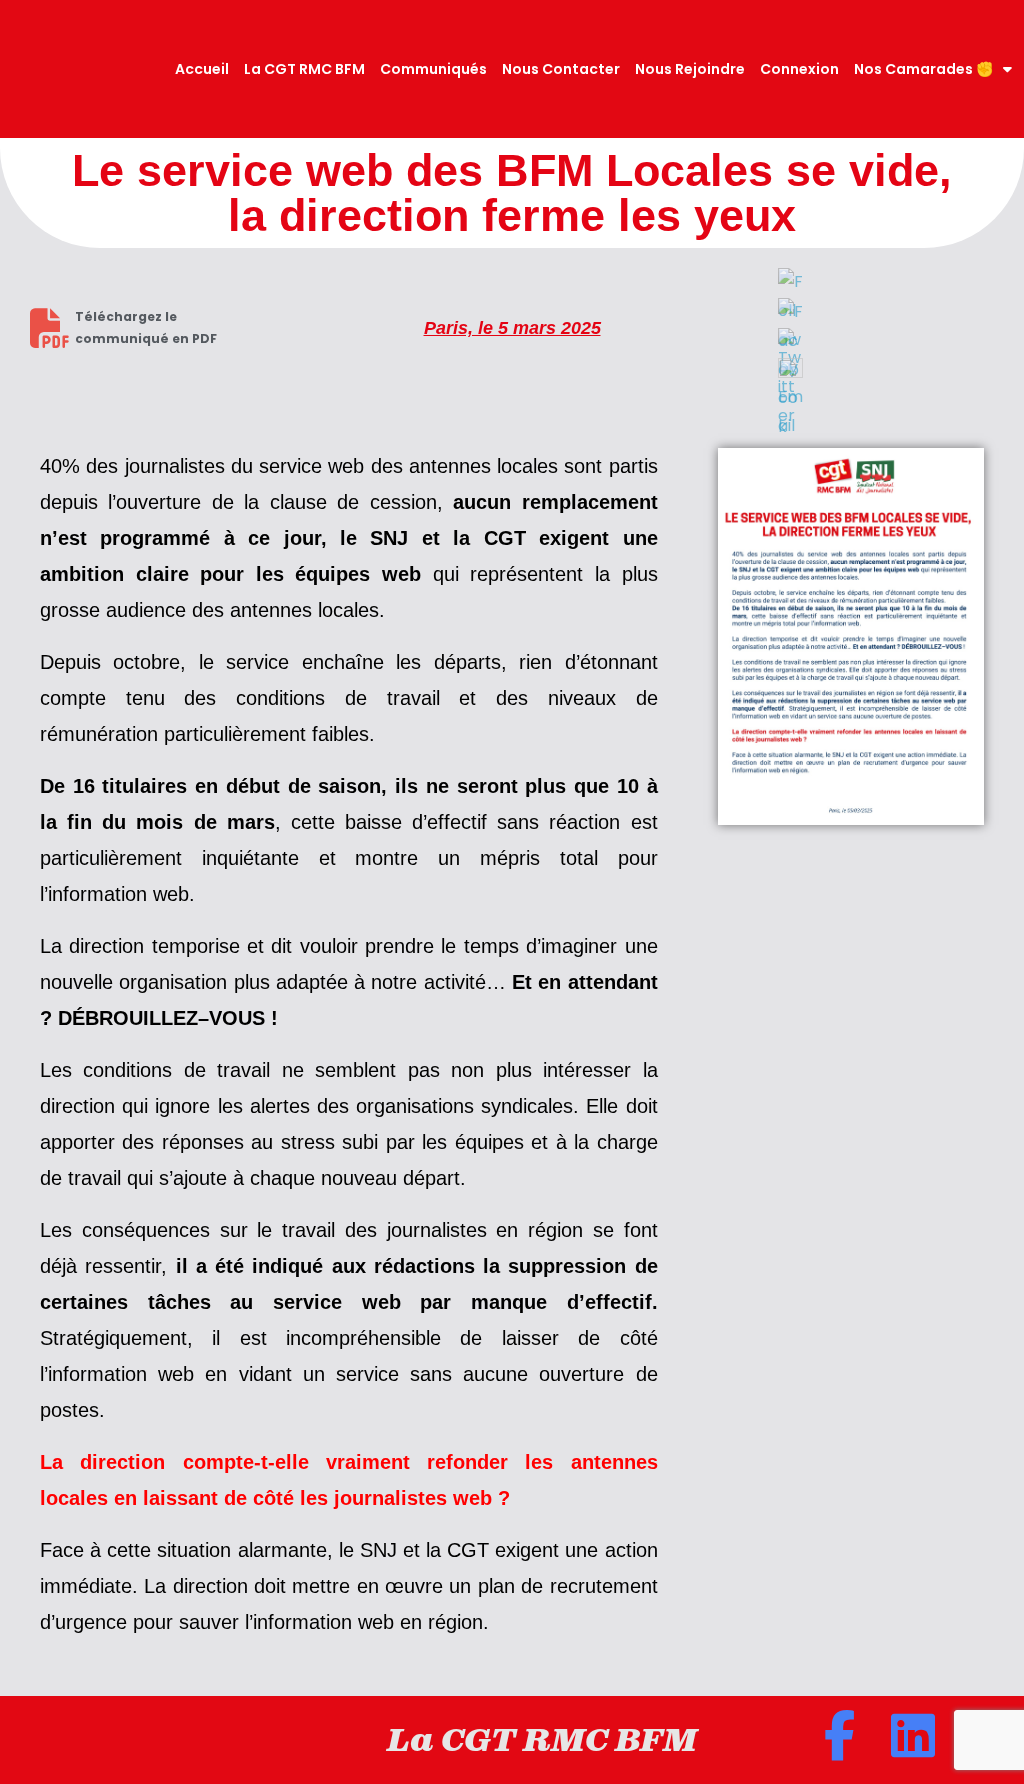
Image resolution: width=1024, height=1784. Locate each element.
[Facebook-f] (839, 1735)
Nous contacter (561, 69)
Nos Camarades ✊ (923, 69)
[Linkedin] (913, 1735)
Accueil (202, 69)
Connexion (799, 69)
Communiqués (433, 69)
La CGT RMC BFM (304, 69)
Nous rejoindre (690, 69)
